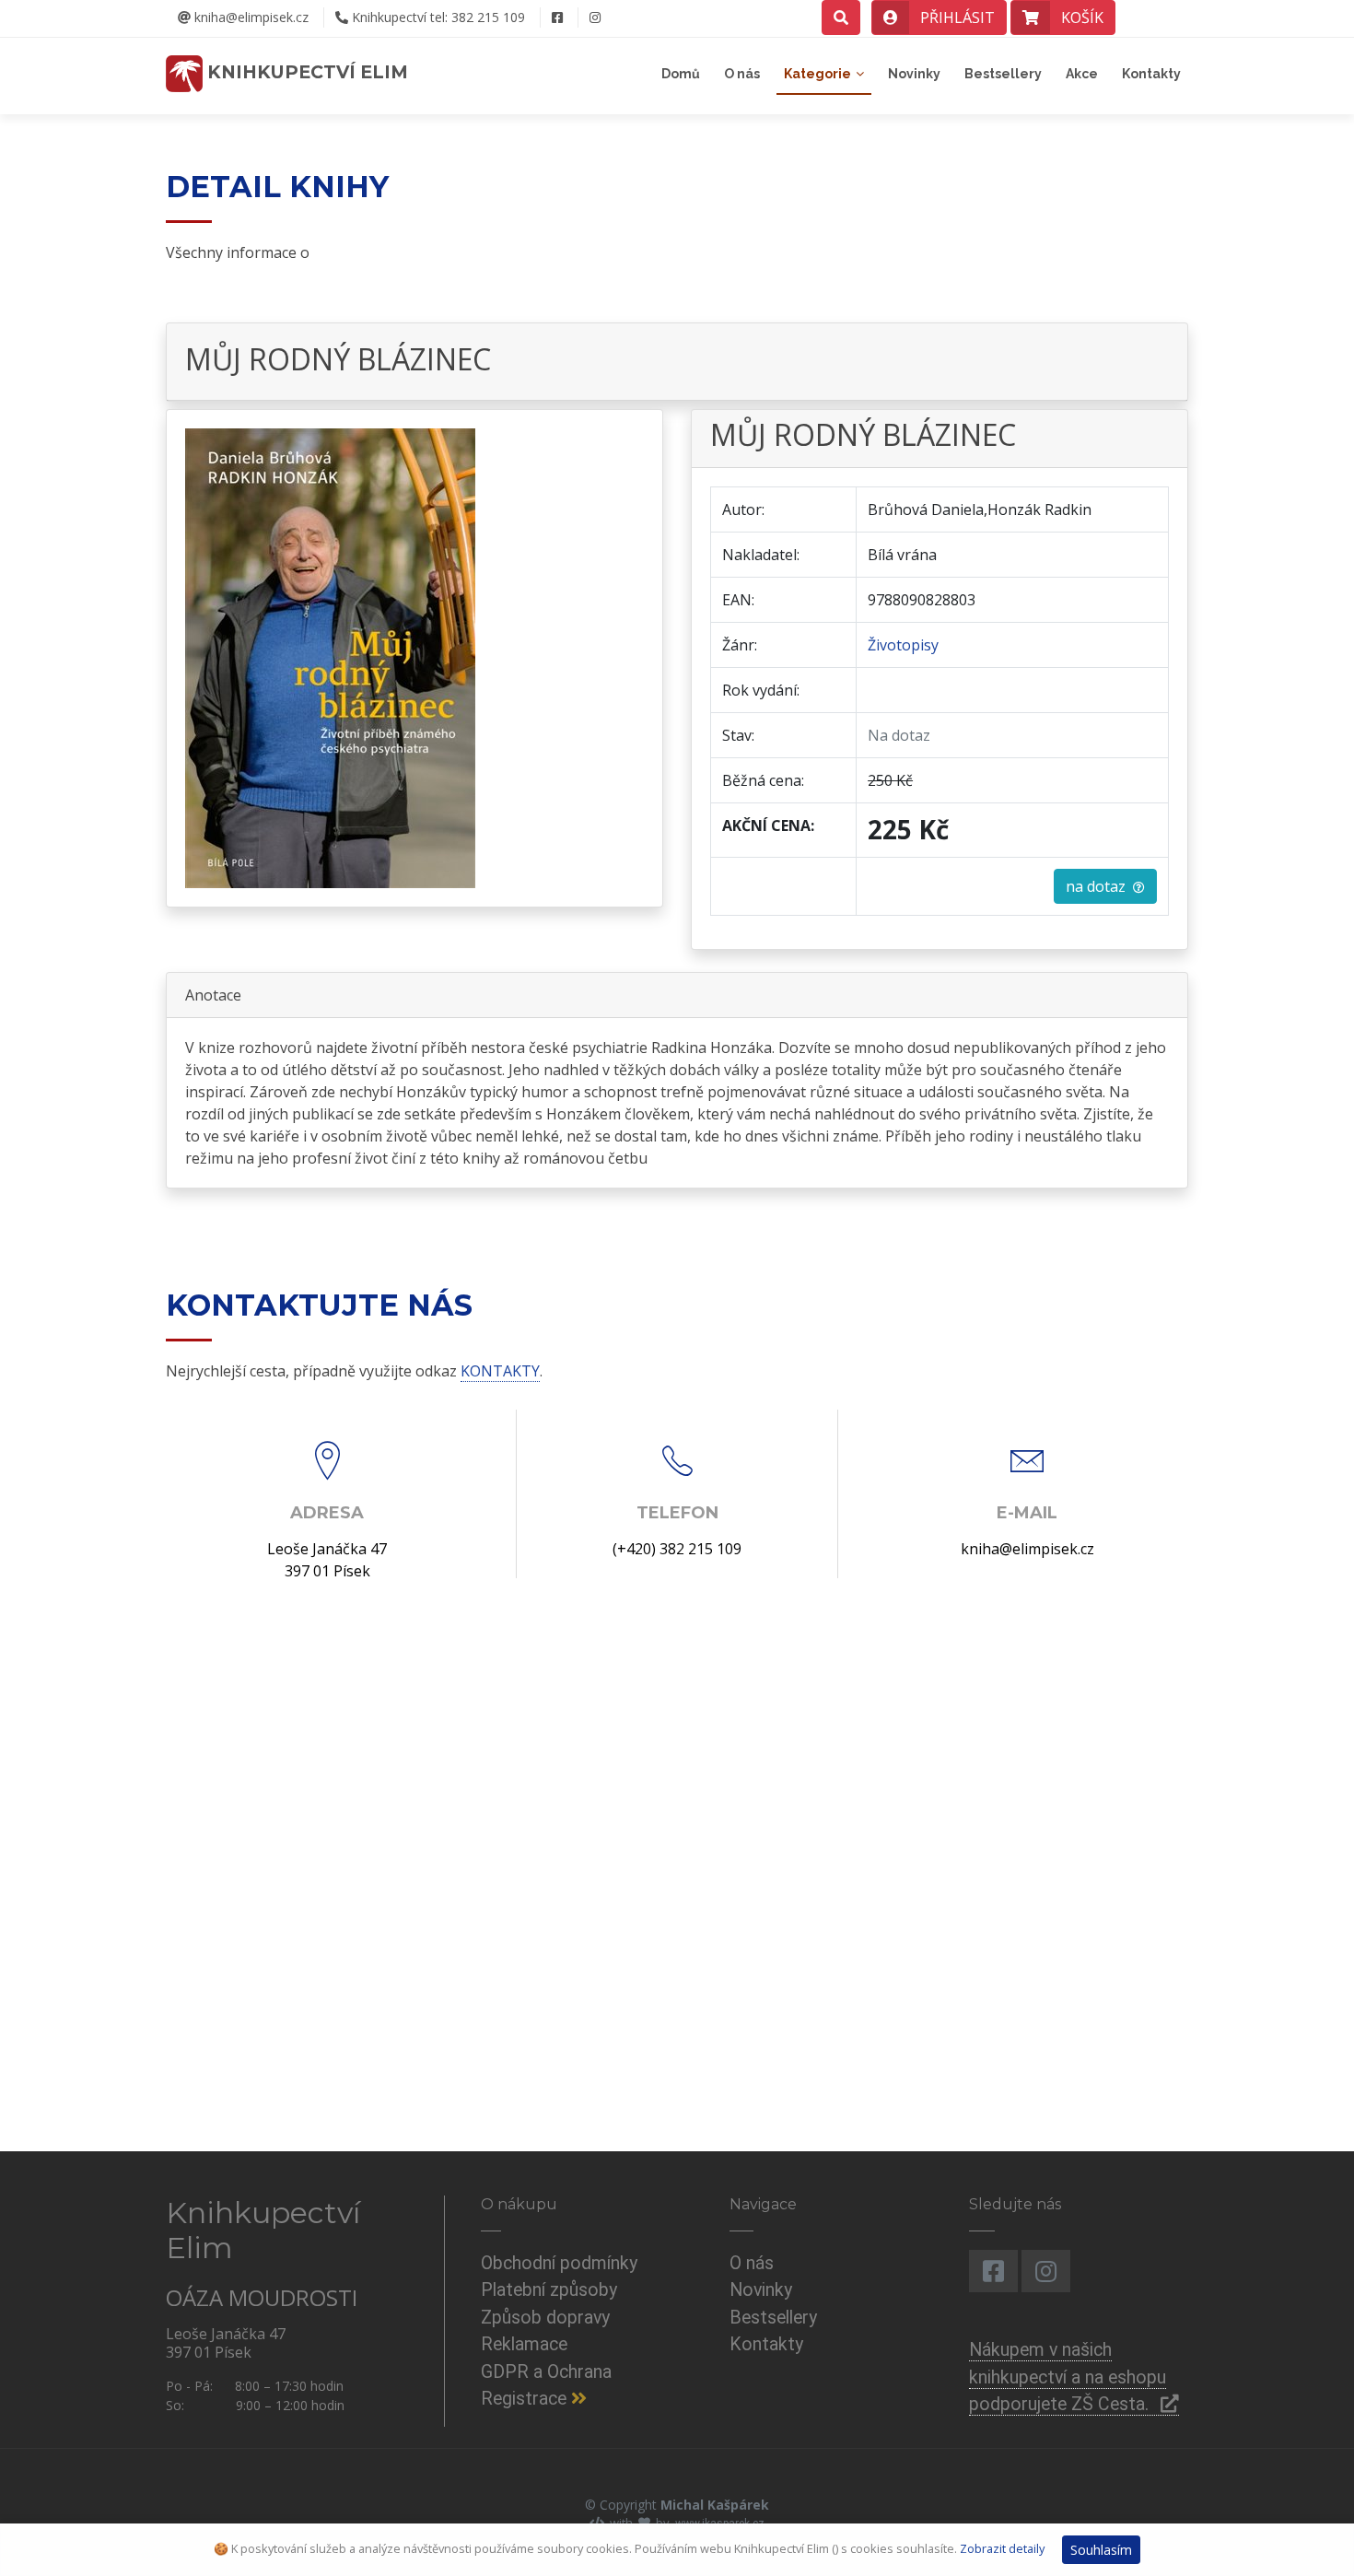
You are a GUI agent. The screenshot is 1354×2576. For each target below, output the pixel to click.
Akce (1082, 74)
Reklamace (524, 2344)
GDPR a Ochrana (546, 2372)
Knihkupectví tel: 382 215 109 (437, 17)
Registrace (526, 2399)
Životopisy (903, 645)
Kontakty (1151, 74)
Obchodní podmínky (559, 2263)
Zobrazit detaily (1002, 2548)
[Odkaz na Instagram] (595, 18)
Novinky (914, 74)
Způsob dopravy (545, 2318)
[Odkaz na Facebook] (557, 18)
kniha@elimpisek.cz (250, 17)
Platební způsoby (549, 2290)
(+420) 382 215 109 (677, 1549)
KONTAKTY (500, 1371)
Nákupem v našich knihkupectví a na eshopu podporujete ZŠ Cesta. (1068, 2377)
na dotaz (1099, 886)
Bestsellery (1003, 74)
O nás (742, 74)
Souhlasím (1101, 2550)
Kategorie (817, 74)
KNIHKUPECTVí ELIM (305, 72)
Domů (681, 74)
